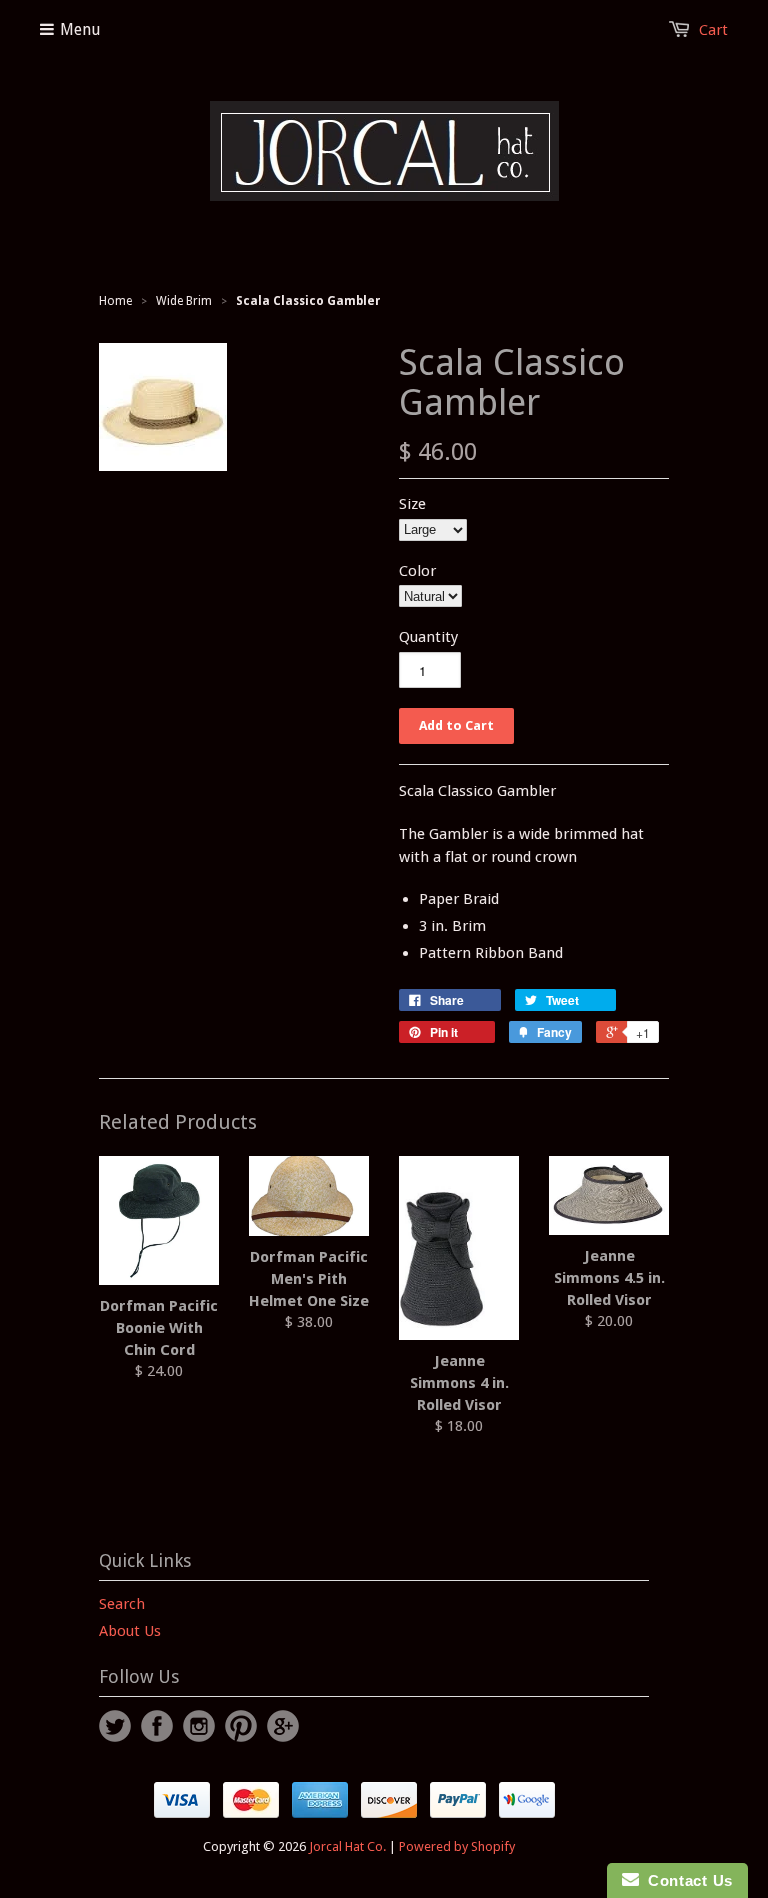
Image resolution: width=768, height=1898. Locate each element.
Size (412, 504)
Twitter (115, 1726)
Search (122, 1604)
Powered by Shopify (457, 1846)
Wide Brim (184, 301)
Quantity (428, 637)
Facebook (157, 1726)
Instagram (199, 1726)
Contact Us (686, 1880)
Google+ (283, 1726)
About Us (130, 1631)
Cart (713, 30)
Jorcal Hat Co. (347, 1846)
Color (417, 571)
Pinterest (241, 1726)
